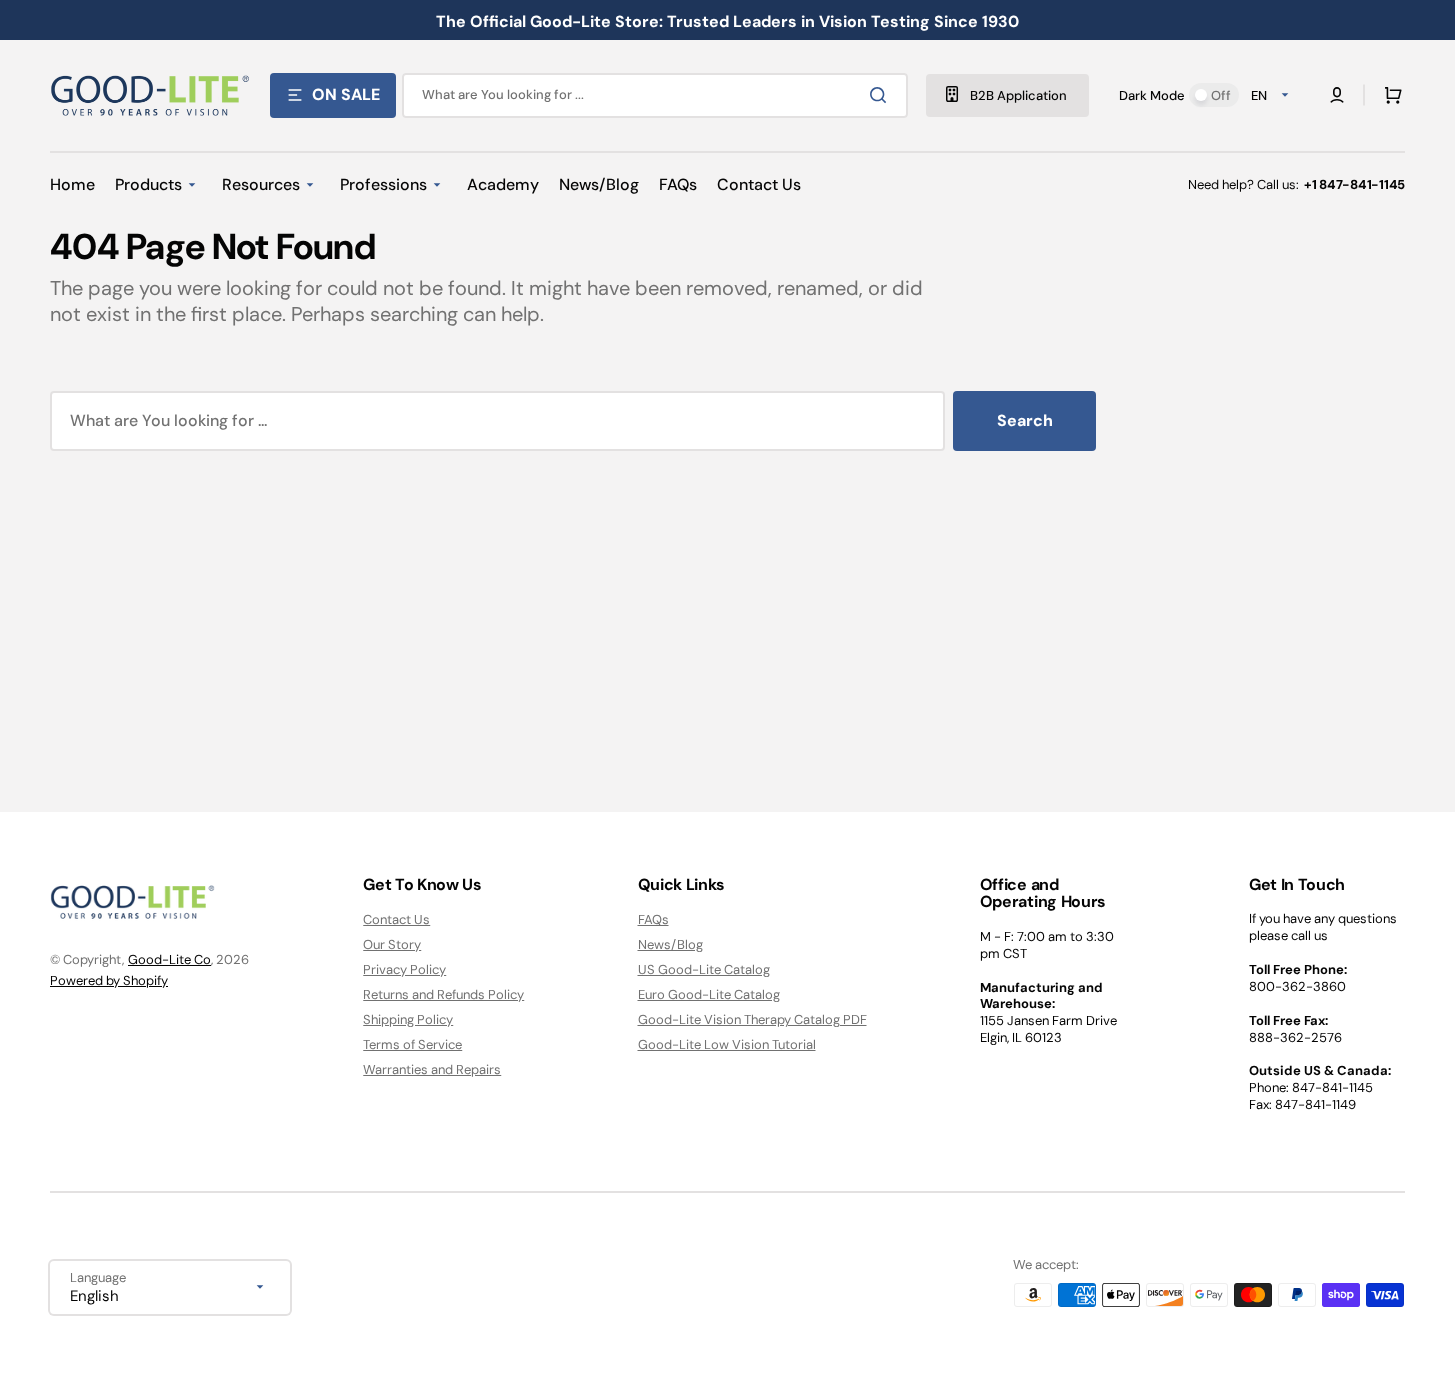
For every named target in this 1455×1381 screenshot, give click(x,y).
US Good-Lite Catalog (704, 969)
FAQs (653, 920)
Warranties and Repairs (432, 1069)
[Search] (882, 95)
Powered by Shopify (109, 980)
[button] (1389, 95)
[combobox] (655, 95)
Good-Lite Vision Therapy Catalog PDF (752, 1019)
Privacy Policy (404, 969)
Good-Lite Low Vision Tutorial (727, 1044)
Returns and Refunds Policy (443, 994)
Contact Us (396, 920)
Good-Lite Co (169, 959)
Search (1025, 420)
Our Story (392, 944)
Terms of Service (412, 1044)
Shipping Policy (408, 1019)
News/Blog (670, 944)
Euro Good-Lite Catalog (709, 994)
